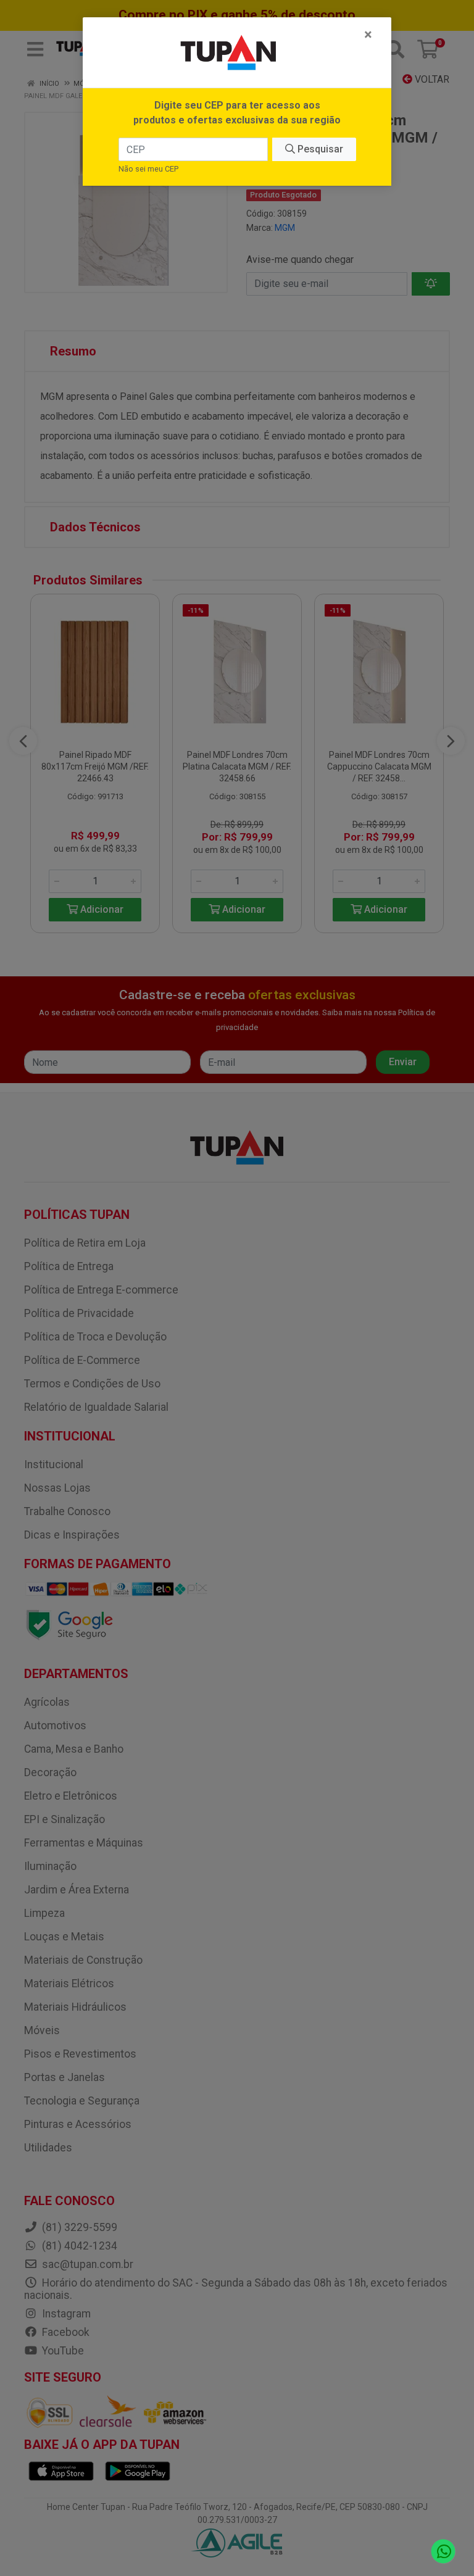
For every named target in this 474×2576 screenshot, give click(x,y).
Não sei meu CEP (148, 169)
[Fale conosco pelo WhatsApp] (443, 2552)
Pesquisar (319, 149)
